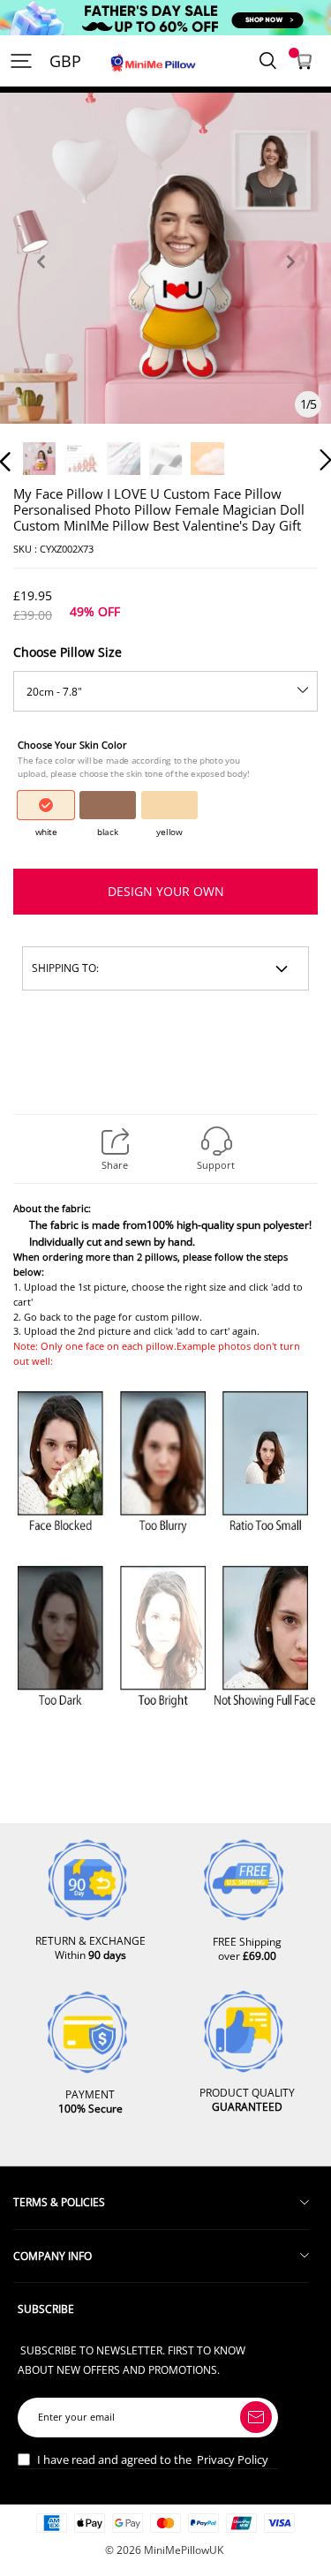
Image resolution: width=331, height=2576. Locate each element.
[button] (41, 282)
